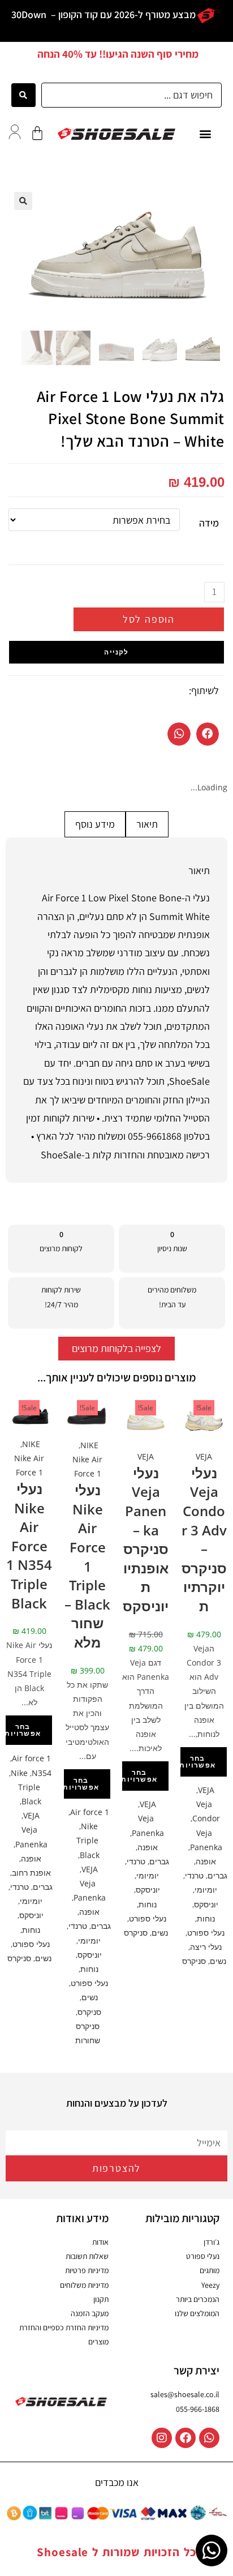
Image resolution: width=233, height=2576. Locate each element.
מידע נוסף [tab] (95, 824)
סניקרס (194, 1961)
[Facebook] (185, 2438)
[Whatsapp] (209, 2438)
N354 (42, 1773)
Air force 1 (90, 1812)
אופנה (206, 1861)
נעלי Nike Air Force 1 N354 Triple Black (29, 1546)
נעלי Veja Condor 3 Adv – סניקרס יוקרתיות (204, 1539)
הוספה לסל (149, 619)
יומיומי (206, 1890)
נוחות (206, 1918)
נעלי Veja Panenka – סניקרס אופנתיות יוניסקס (146, 1539)
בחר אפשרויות (197, 1762)
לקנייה (116, 652)
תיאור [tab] (147, 824)
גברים (217, 1875)
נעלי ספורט (206, 1933)
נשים (218, 1961)
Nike (89, 1826)
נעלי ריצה (206, 1947)
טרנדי (194, 1875)
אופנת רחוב (31, 1873)
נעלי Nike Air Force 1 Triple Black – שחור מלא (87, 1566)
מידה (209, 523)
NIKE (89, 1445)
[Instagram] (162, 2438)
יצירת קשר (197, 2370)
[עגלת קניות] (37, 133)
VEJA (204, 1456)
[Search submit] (23, 95)
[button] (205, 134)
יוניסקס (206, 1904)
